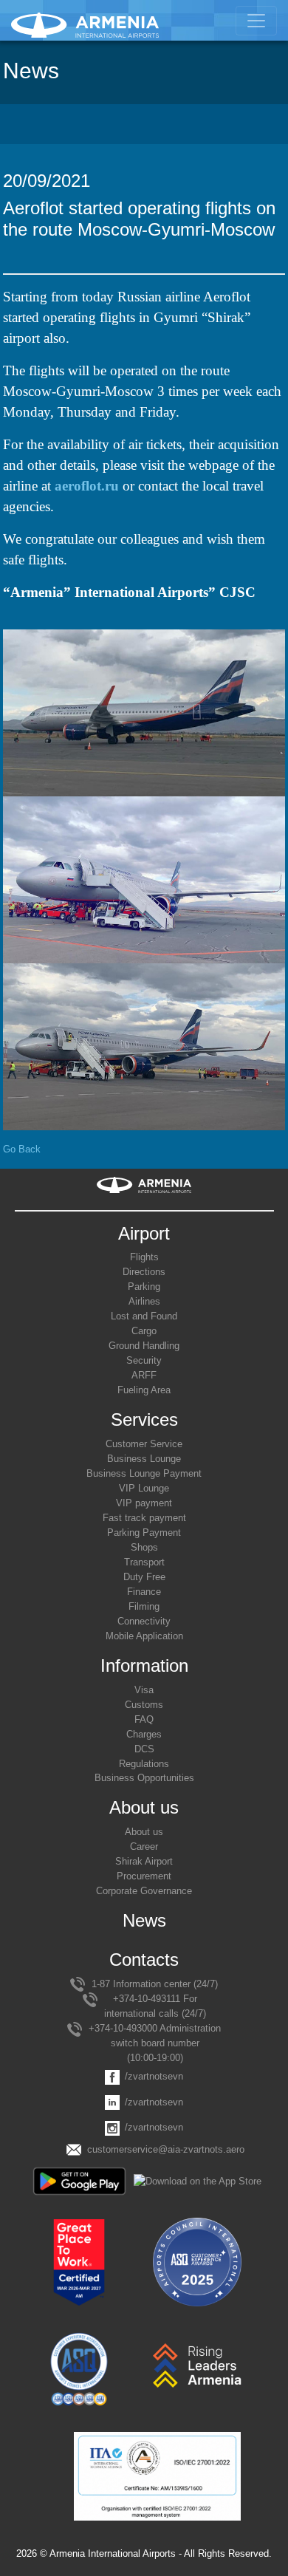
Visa (144, 1690)
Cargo (144, 1331)
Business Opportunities (144, 1778)
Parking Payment (144, 1533)
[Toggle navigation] (256, 21)
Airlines (144, 1301)
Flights (144, 1257)
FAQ (144, 1719)
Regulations (144, 1764)
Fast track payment (144, 1518)
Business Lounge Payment (144, 1473)
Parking (144, 1287)
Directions (144, 1272)
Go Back (22, 1149)
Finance (144, 1592)
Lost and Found (144, 1316)
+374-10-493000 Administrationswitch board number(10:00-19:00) (155, 2043)
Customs (144, 1705)
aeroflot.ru (87, 486)
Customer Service (144, 1444)
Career (144, 1846)
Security (144, 1360)
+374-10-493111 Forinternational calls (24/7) (155, 2006)
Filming (144, 1606)
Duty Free (144, 1577)
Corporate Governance (144, 1891)
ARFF (144, 1375)
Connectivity (144, 1621)
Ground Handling (144, 1346)
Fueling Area (144, 1390)
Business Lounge (144, 1459)
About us (144, 1832)
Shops (144, 1547)
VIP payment (144, 1503)
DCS (144, 1749)
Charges (144, 1734)
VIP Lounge (144, 1488)
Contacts (144, 1960)
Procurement (144, 1876)
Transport (144, 1562)
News (144, 1920)
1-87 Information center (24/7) (155, 1984)
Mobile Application (144, 1636)
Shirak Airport (144, 1861)
